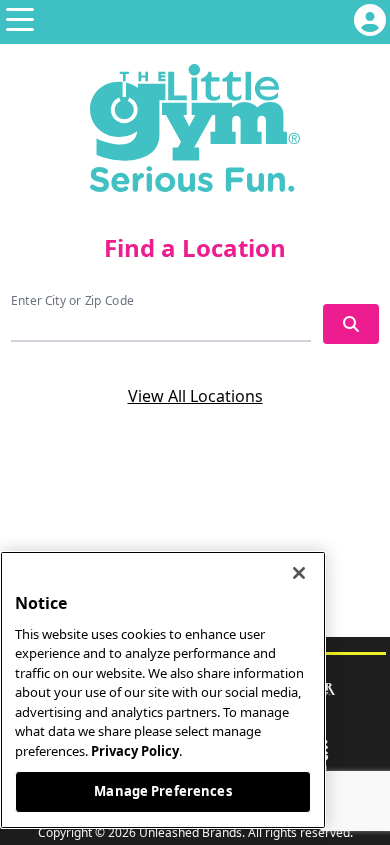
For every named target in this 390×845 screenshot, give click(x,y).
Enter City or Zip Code (72, 300)
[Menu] (20, 22)
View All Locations (195, 396)
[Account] (370, 22)
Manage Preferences (162, 791)
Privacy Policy (135, 751)
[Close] (299, 573)
